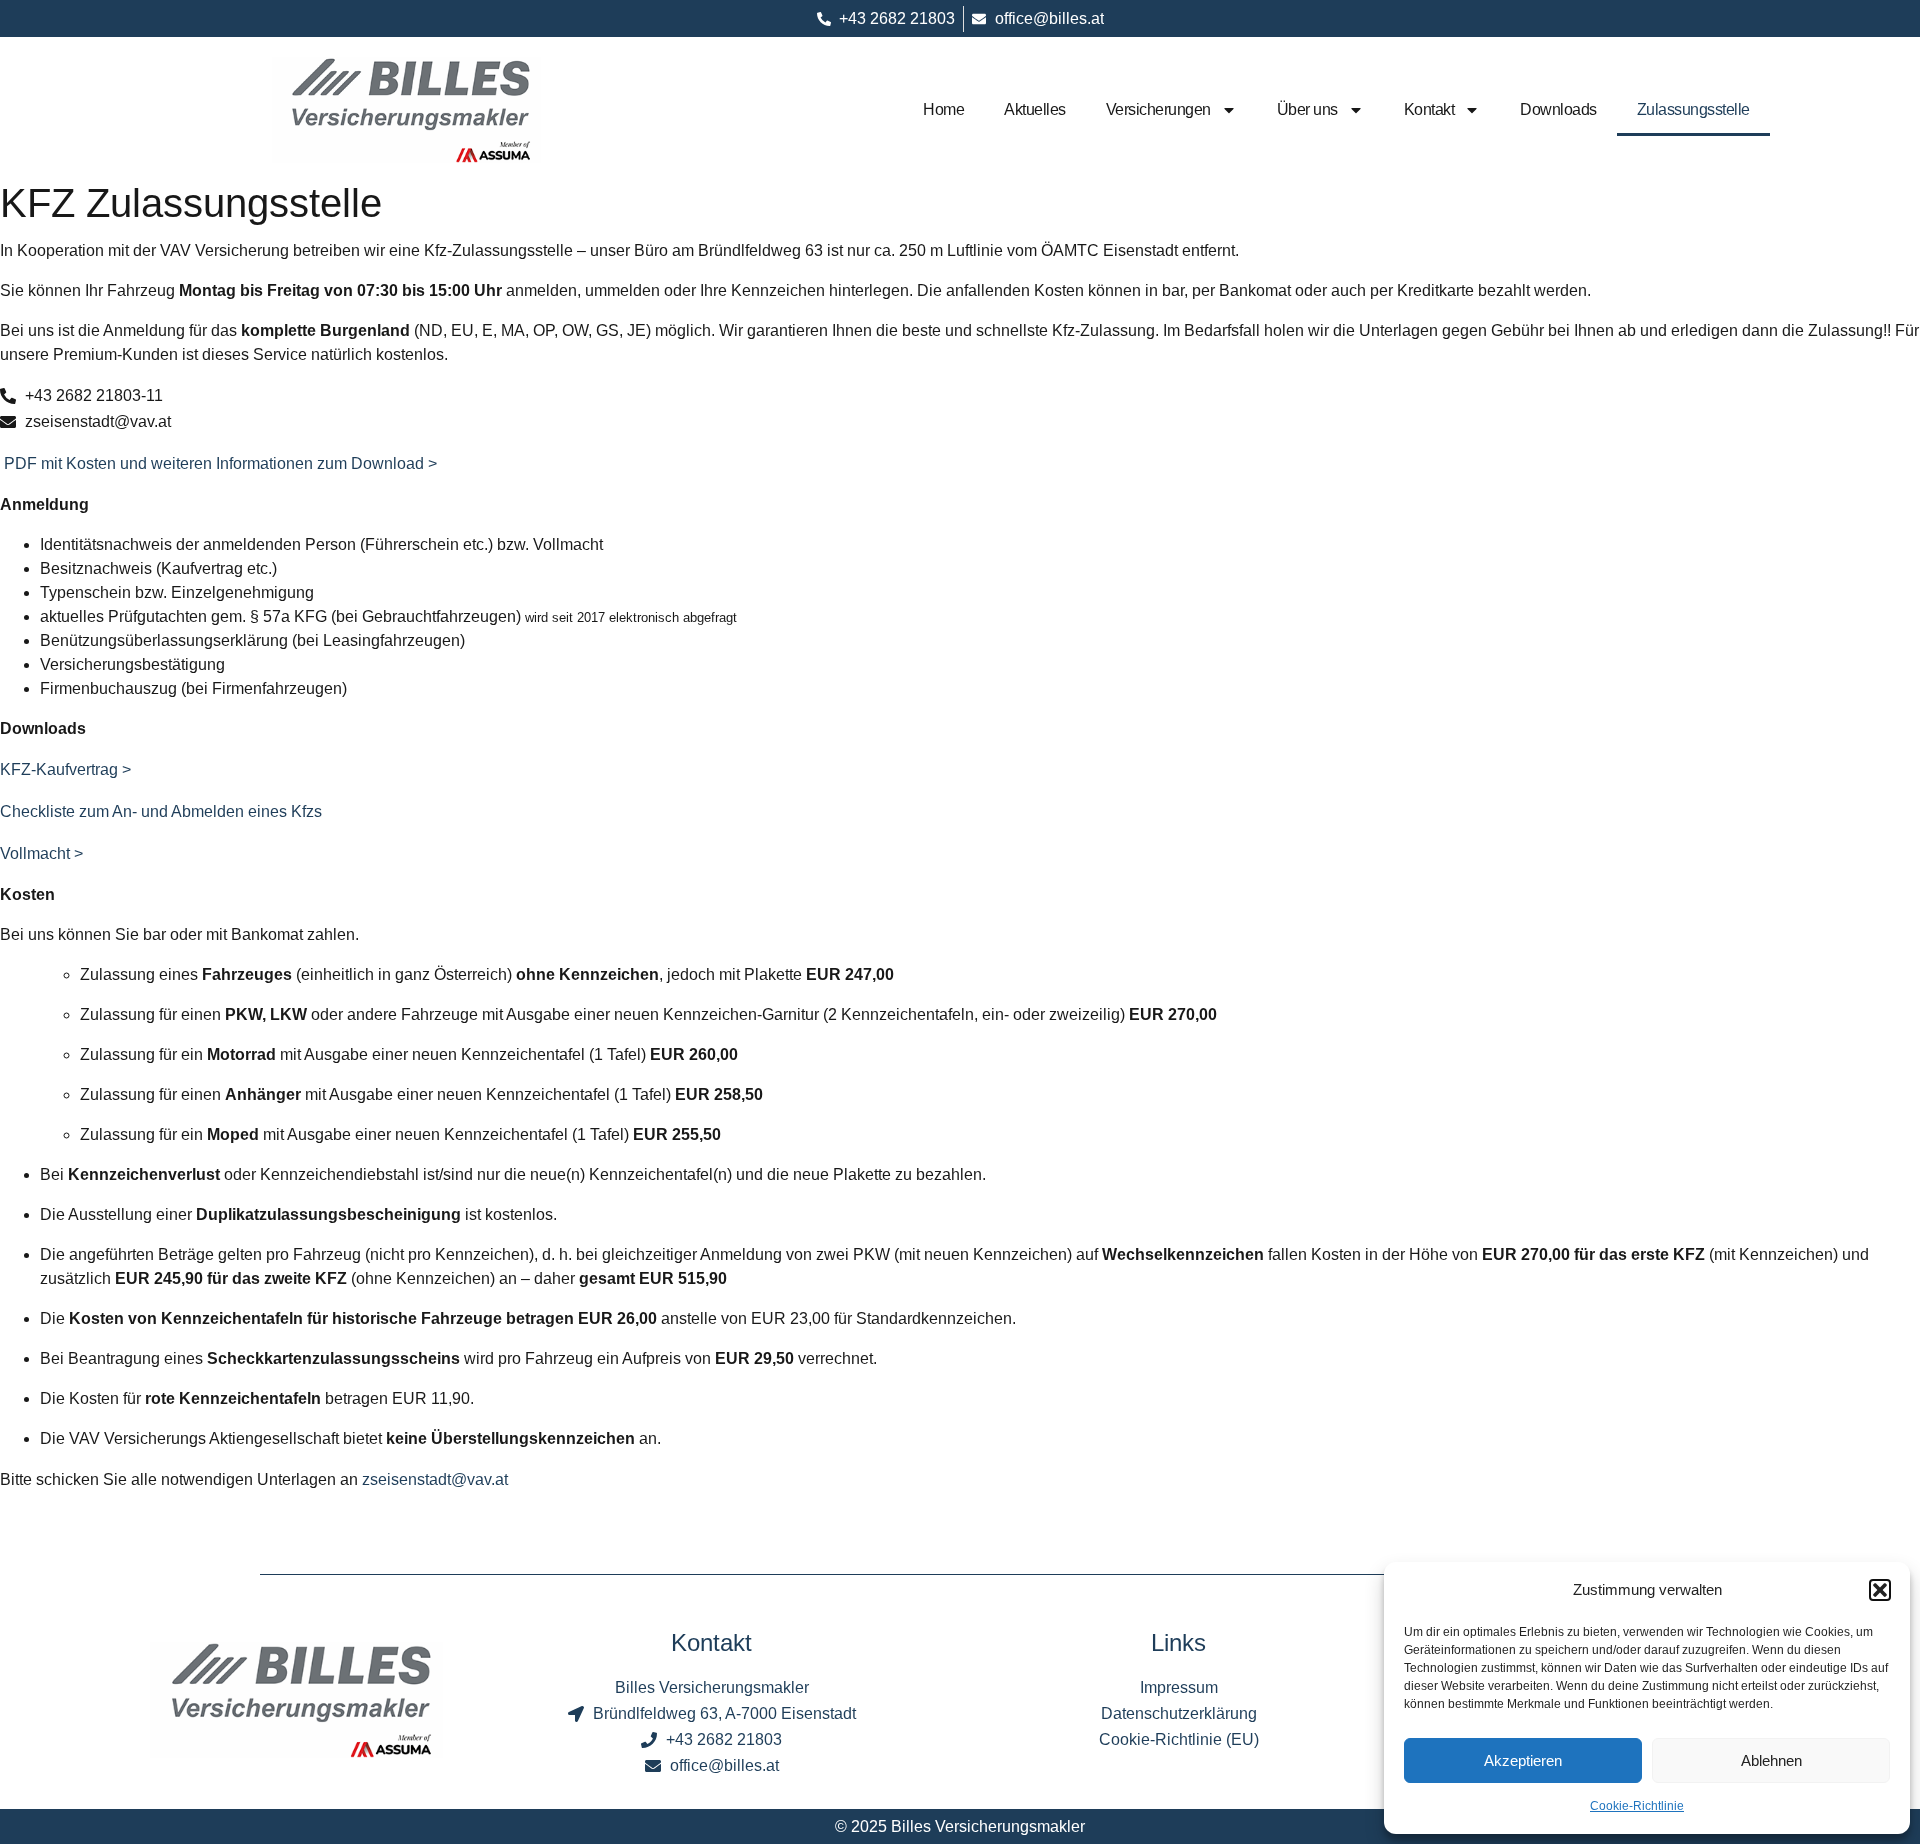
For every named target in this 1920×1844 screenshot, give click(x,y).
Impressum (1179, 1687)
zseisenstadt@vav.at (435, 1479)
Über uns (1307, 109)
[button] (1880, 1590)
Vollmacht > (41, 853)
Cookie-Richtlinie (1637, 1806)
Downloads (1558, 109)
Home (943, 109)
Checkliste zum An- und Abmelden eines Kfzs (161, 811)
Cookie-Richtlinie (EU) (1179, 1739)
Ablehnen (1771, 1760)
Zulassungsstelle (1693, 109)
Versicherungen (1158, 109)
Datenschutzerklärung (1179, 1713)
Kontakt (1429, 109)
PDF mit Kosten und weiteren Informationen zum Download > (218, 463)
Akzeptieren (1523, 1760)
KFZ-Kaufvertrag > (65, 769)
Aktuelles (1035, 109)
